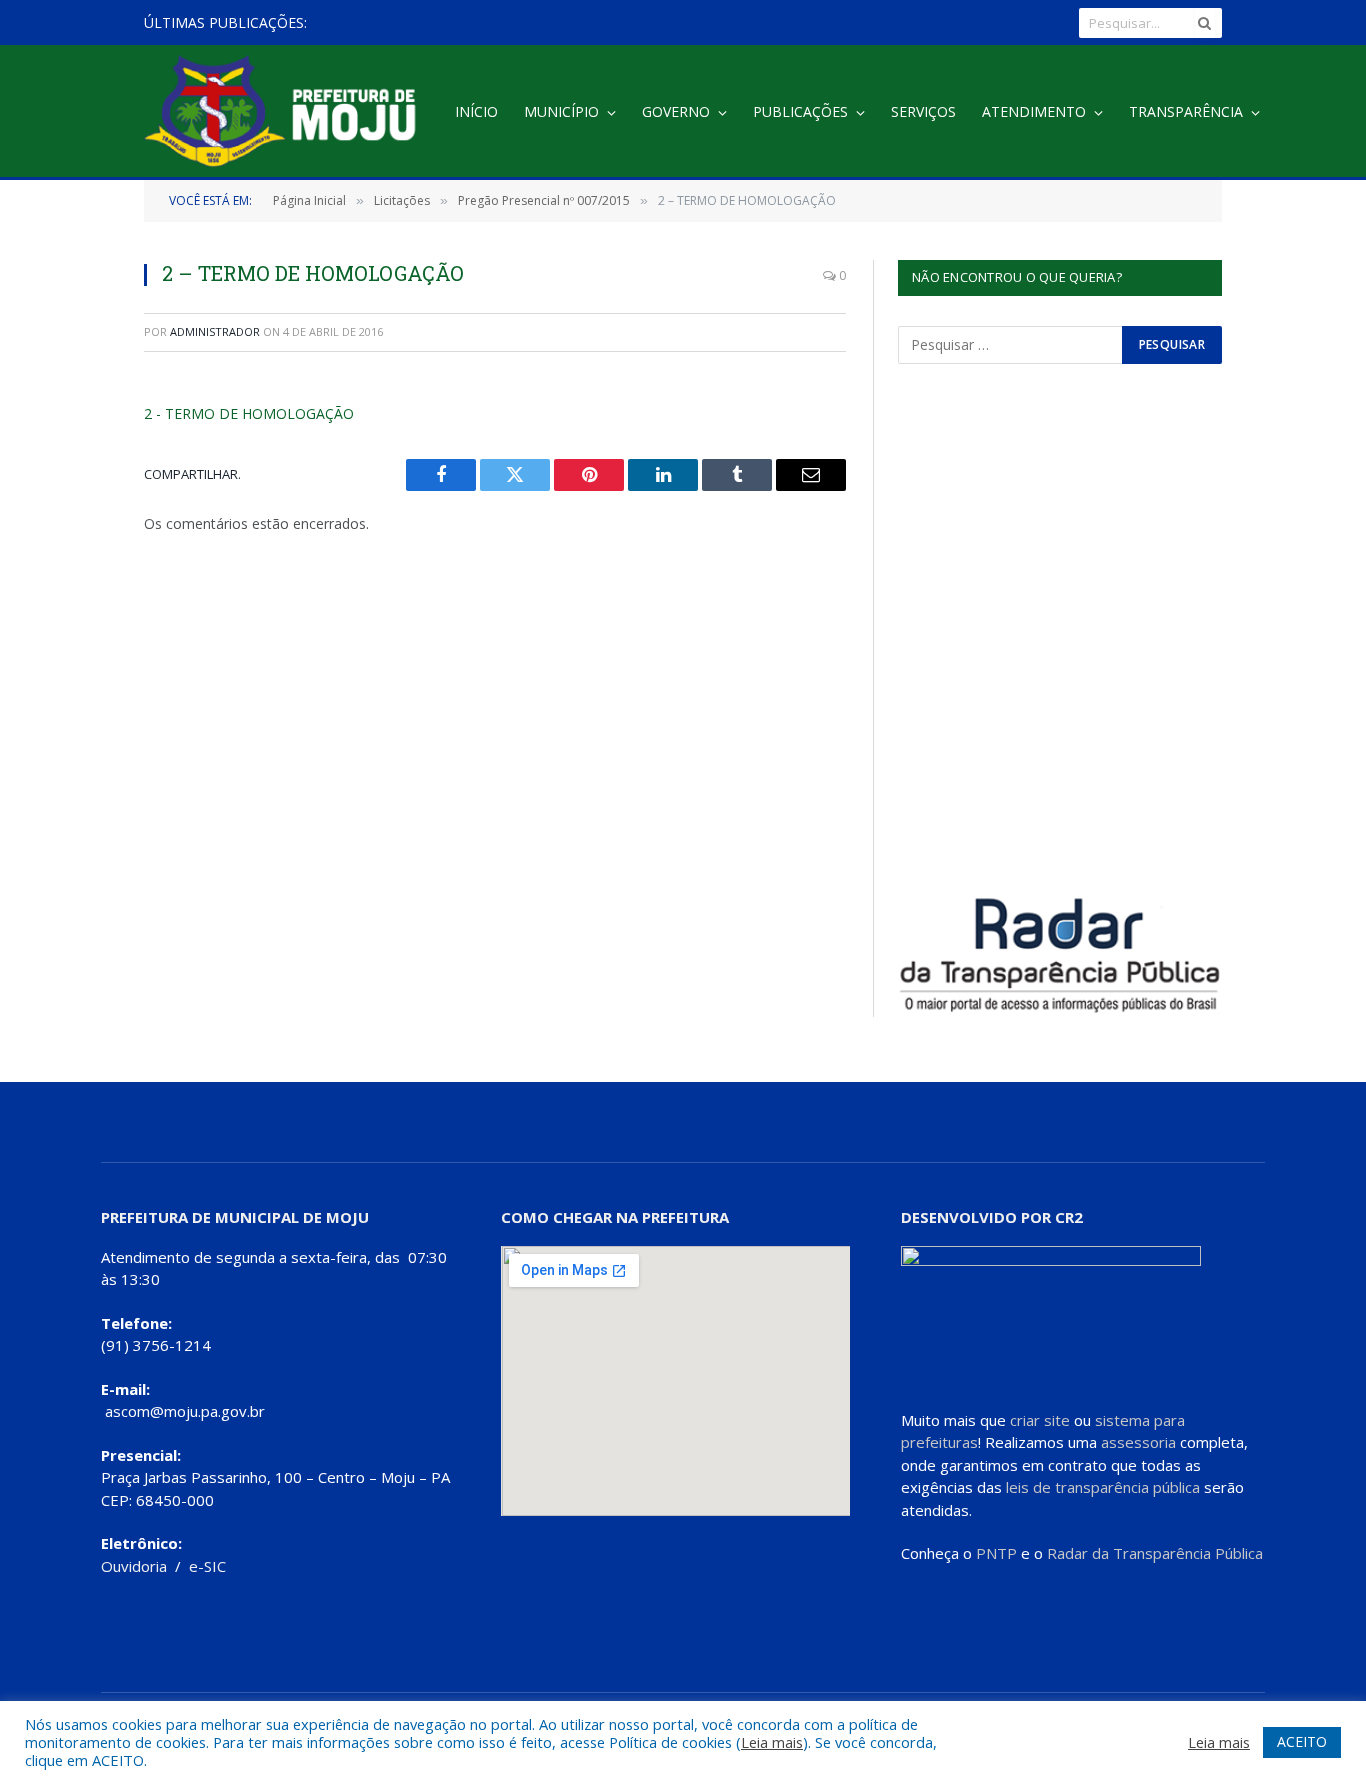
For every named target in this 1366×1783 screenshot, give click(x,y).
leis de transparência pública (1103, 1487)
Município (561, 111)
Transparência (1186, 111)
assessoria (1138, 1442)
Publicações (800, 111)
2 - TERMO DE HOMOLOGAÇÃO (249, 413)
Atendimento (1034, 111)
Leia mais (772, 1742)
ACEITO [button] (1302, 1741)
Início (476, 111)
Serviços (923, 111)
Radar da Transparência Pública (1155, 1553)
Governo (676, 111)
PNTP (996, 1553)
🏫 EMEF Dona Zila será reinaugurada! (466, 23)
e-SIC (207, 1566)
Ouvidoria (134, 1566)
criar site (1040, 1420)
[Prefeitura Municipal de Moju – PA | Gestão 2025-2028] (285, 112)
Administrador (215, 331)
